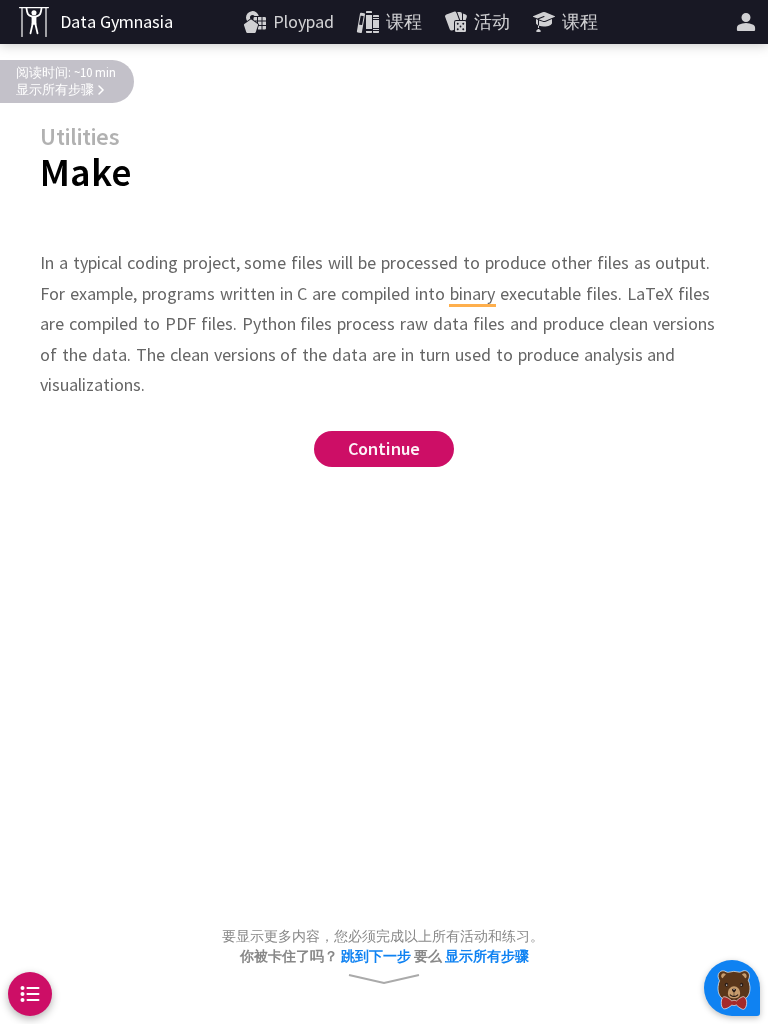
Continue (384, 448)
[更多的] (746, 22)
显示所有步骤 (55, 89)
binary (472, 293)
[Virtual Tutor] (732, 988)
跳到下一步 (376, 956)
